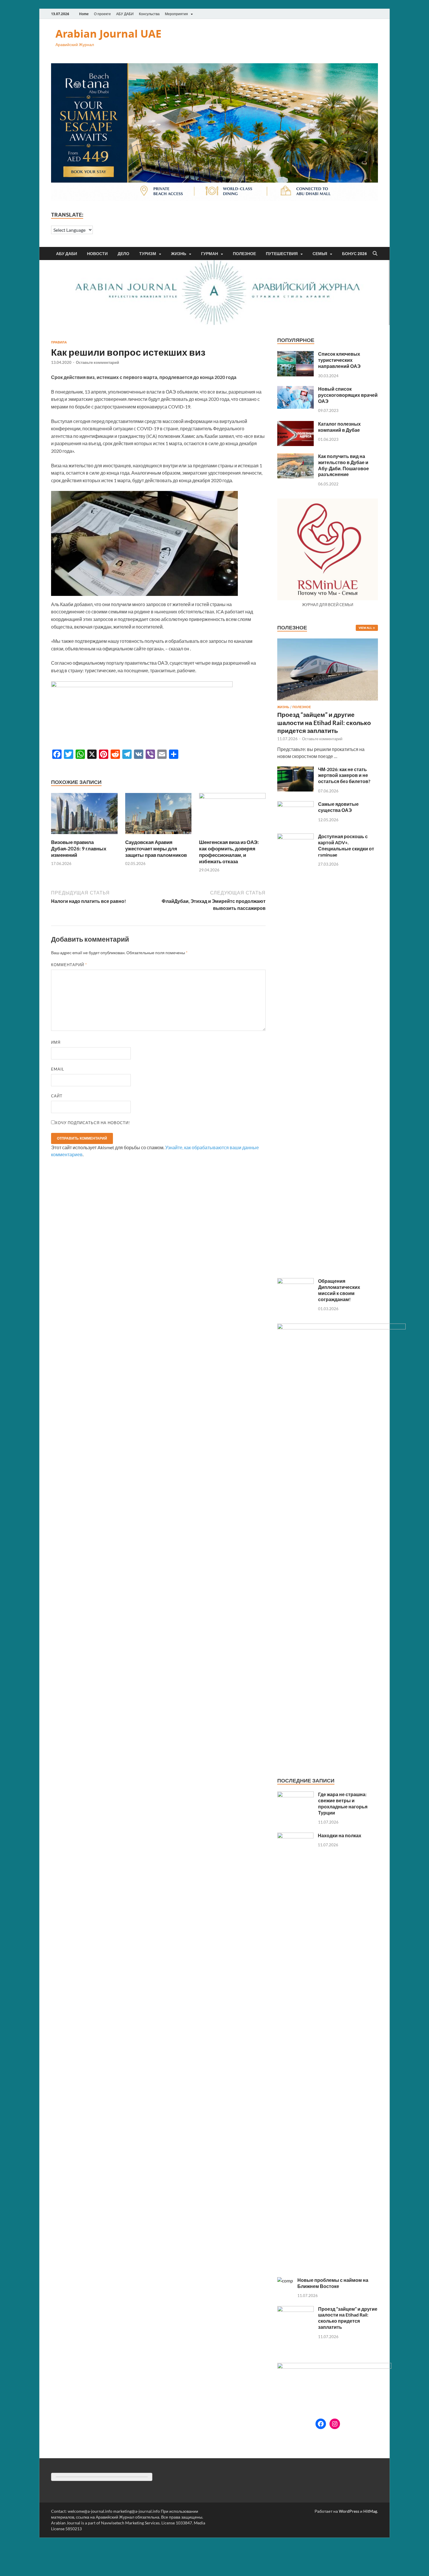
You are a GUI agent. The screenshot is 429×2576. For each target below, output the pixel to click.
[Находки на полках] (295, 1836)
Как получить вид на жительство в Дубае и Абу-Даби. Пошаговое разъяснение (343, 465)
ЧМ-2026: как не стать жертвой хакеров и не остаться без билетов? (344, 775)
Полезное (244, 254)
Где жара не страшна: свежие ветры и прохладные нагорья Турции (343, 1803)
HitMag (370, 2511)
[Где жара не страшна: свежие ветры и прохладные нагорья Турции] (295, 1795)
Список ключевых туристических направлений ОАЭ (339, 360)
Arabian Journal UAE (108, 34)
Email (58, 1069)
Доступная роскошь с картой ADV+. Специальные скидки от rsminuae (346, 845)
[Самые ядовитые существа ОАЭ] (295, 804)
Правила (59, 342)
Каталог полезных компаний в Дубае (339, 427)
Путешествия (282, 254)
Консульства (149, 14)
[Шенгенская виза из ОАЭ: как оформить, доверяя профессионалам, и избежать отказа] (232, 815)
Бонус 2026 (354, 254)
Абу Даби (67, 254)
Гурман (210, 254)
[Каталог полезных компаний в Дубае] (295, 424)
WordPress (349, 2511)
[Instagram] (335, 2424)
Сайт (57, 1096)
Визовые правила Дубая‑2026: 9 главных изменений (79, 849)
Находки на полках (340, 1835)
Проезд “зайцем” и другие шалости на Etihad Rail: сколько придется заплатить (324, 722)
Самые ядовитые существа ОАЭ (338, 807)
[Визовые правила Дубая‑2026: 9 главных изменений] (84, 815)
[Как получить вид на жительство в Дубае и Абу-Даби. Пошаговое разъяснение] (295, 457)
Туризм (148, 254)
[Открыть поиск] (375, 254)
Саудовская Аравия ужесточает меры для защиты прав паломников (156, 849)
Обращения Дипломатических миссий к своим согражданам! (339, 1290)
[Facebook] (321, 2424)
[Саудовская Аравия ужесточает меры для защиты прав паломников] (158, 815)
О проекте (102, 14)
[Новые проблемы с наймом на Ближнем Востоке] (285, 2281)
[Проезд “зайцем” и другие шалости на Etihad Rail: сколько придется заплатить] (328, 642)
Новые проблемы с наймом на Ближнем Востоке (333, 2283)
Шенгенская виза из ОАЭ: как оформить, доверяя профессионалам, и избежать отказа (229, 852)
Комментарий (69, 965)
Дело (123, 254)
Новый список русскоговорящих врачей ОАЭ (348, 395)
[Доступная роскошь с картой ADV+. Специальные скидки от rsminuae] (295, 837)
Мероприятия (176, 14)
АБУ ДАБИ (125, 14)
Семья (320, 254)
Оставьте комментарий (97, 362)
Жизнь (179, 254)
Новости (97, 254)
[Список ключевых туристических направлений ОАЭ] (295, 354)
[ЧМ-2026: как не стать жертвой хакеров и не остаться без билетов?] (295, 770)
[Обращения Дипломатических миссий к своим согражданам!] (295, 1281)
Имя (56, 1042)
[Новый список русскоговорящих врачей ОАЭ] (295, 389)
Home (84, 14)
